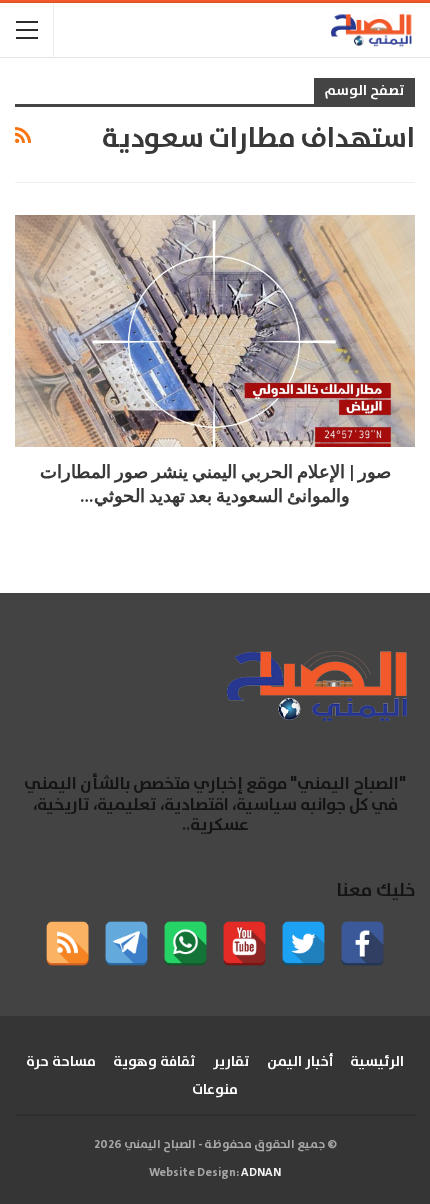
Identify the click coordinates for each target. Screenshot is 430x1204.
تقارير (231, 1062)
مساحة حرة (61, 1062)
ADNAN (261, 1172)
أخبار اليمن (300, 1062)
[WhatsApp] (185, 943)
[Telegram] (126, 943)
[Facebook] (362, 943)
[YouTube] (244, 943)
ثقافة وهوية (154, 1062)
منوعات (215, 1090)
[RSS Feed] (67, 943)
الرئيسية (377, 1062)
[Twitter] (303, 943)
